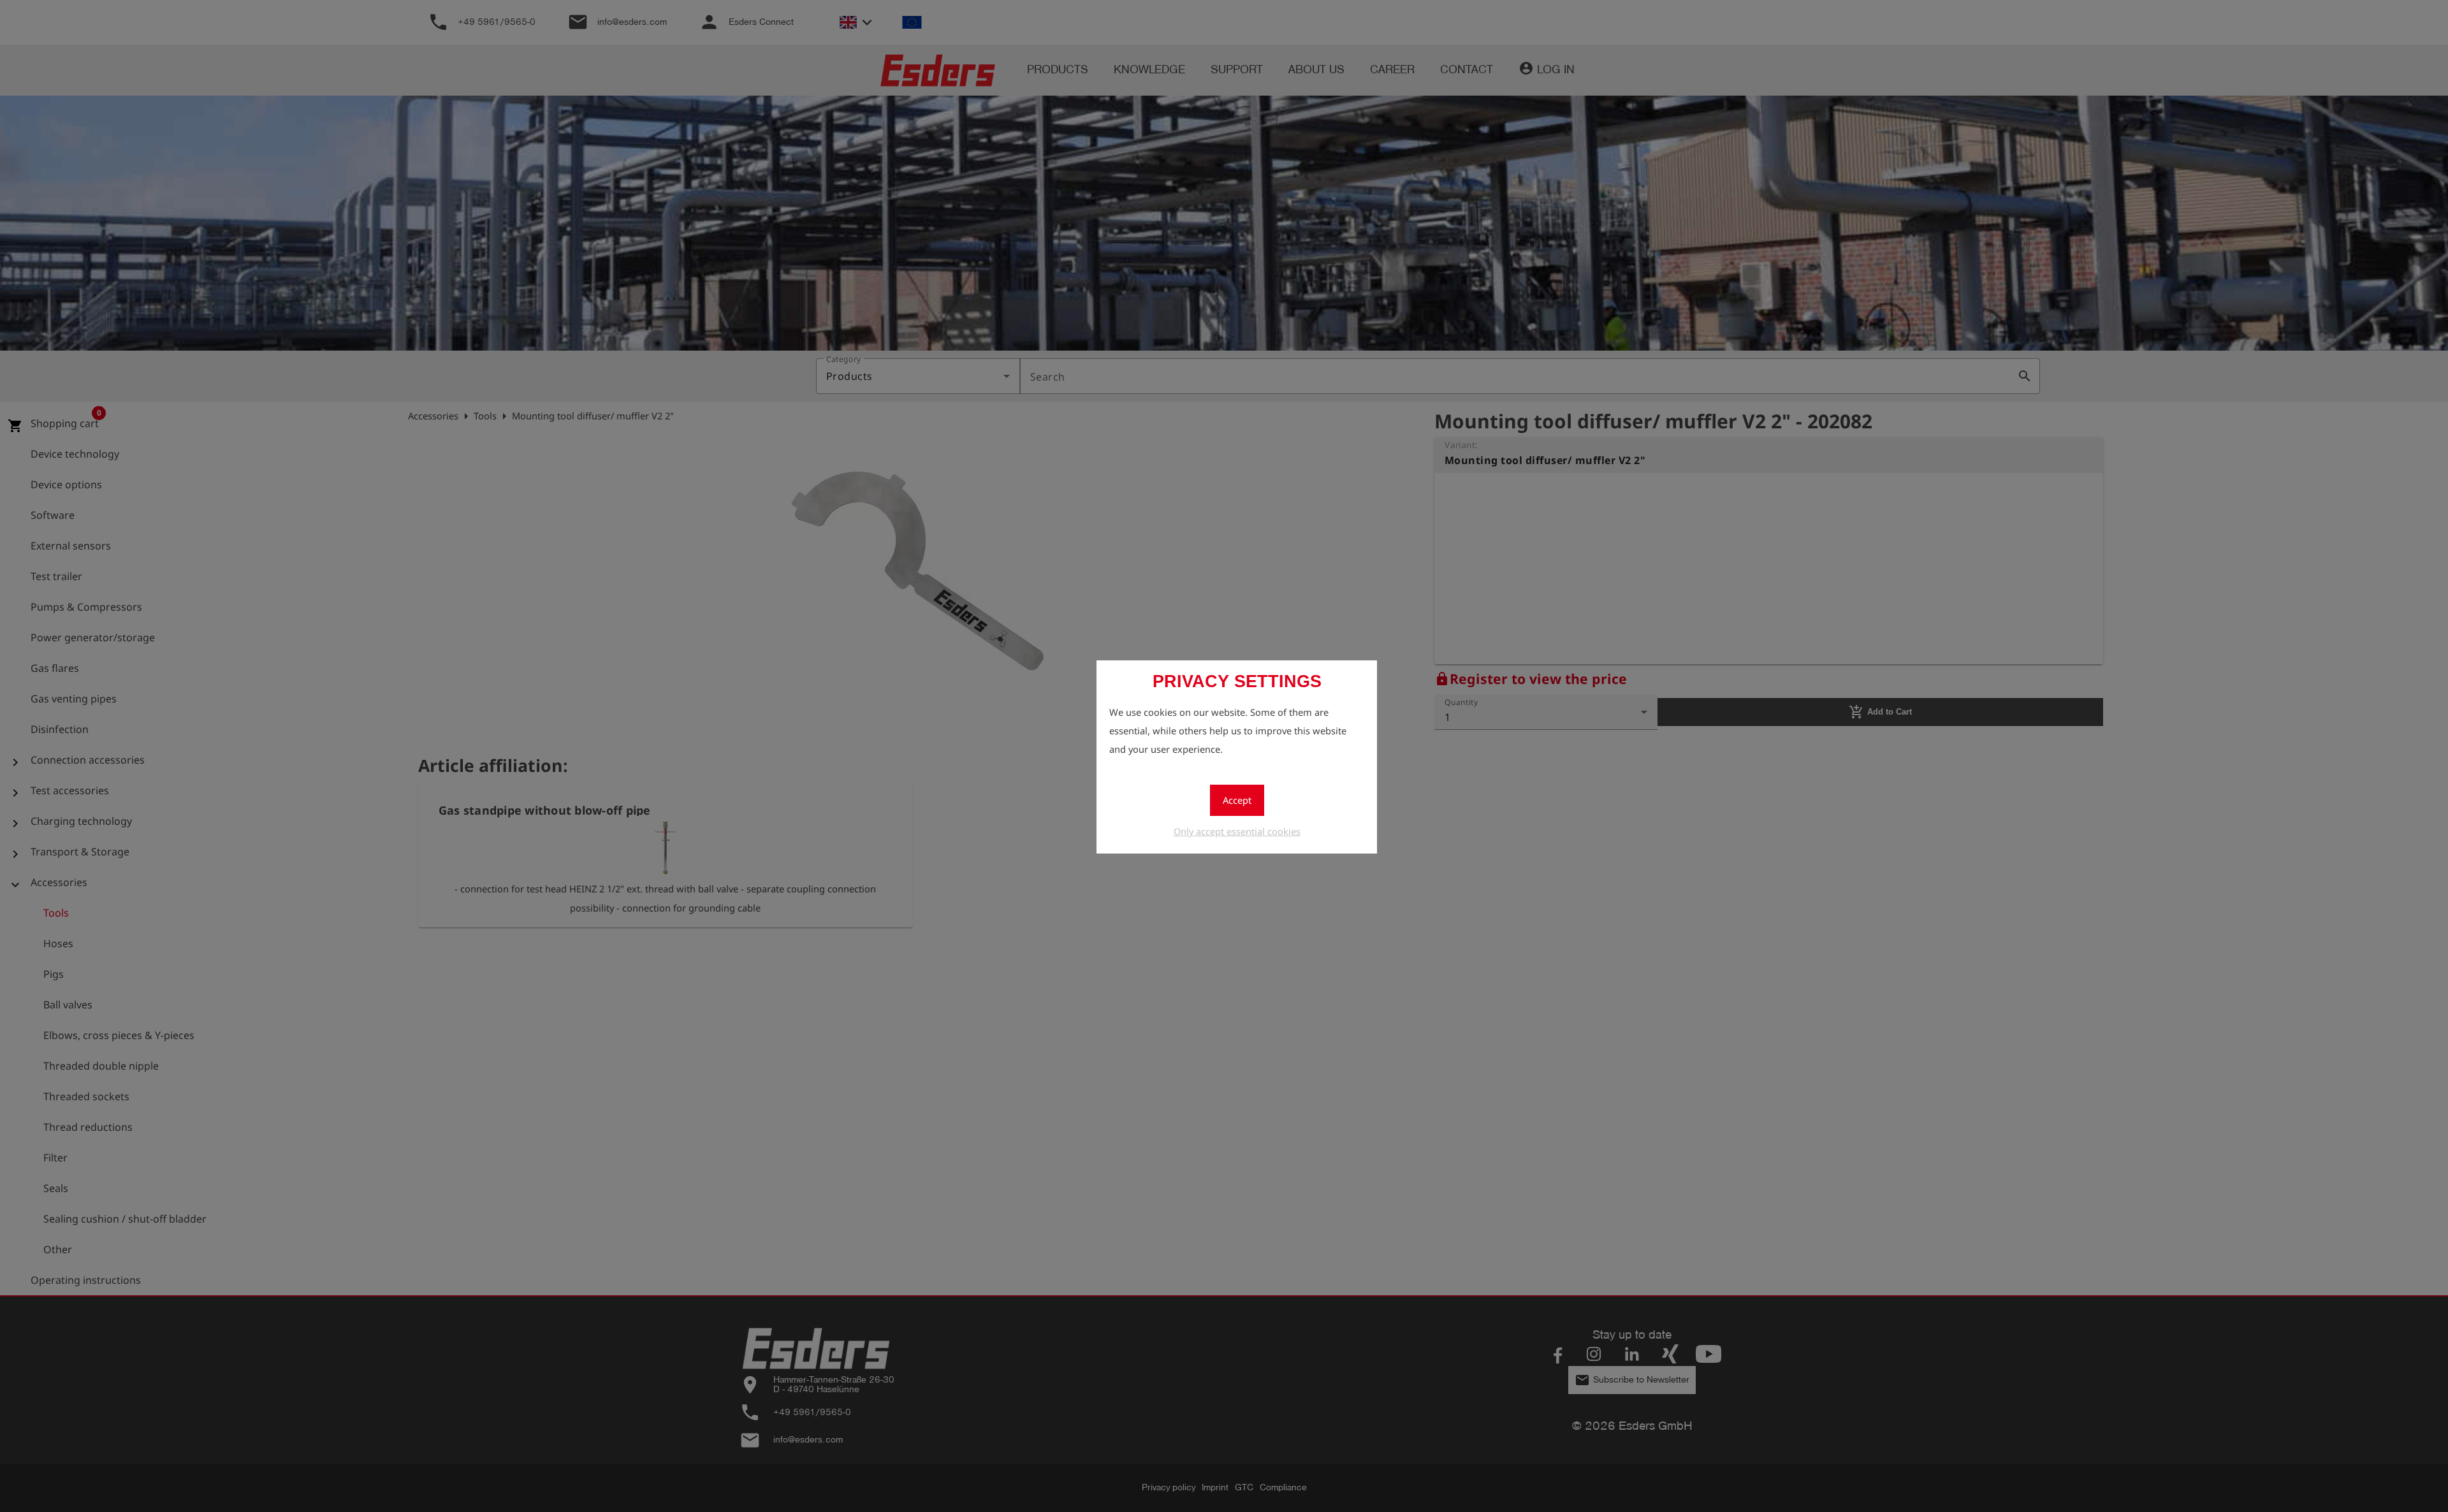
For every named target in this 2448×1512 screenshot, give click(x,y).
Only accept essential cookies (1237, 831)
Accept (1237, 800)
